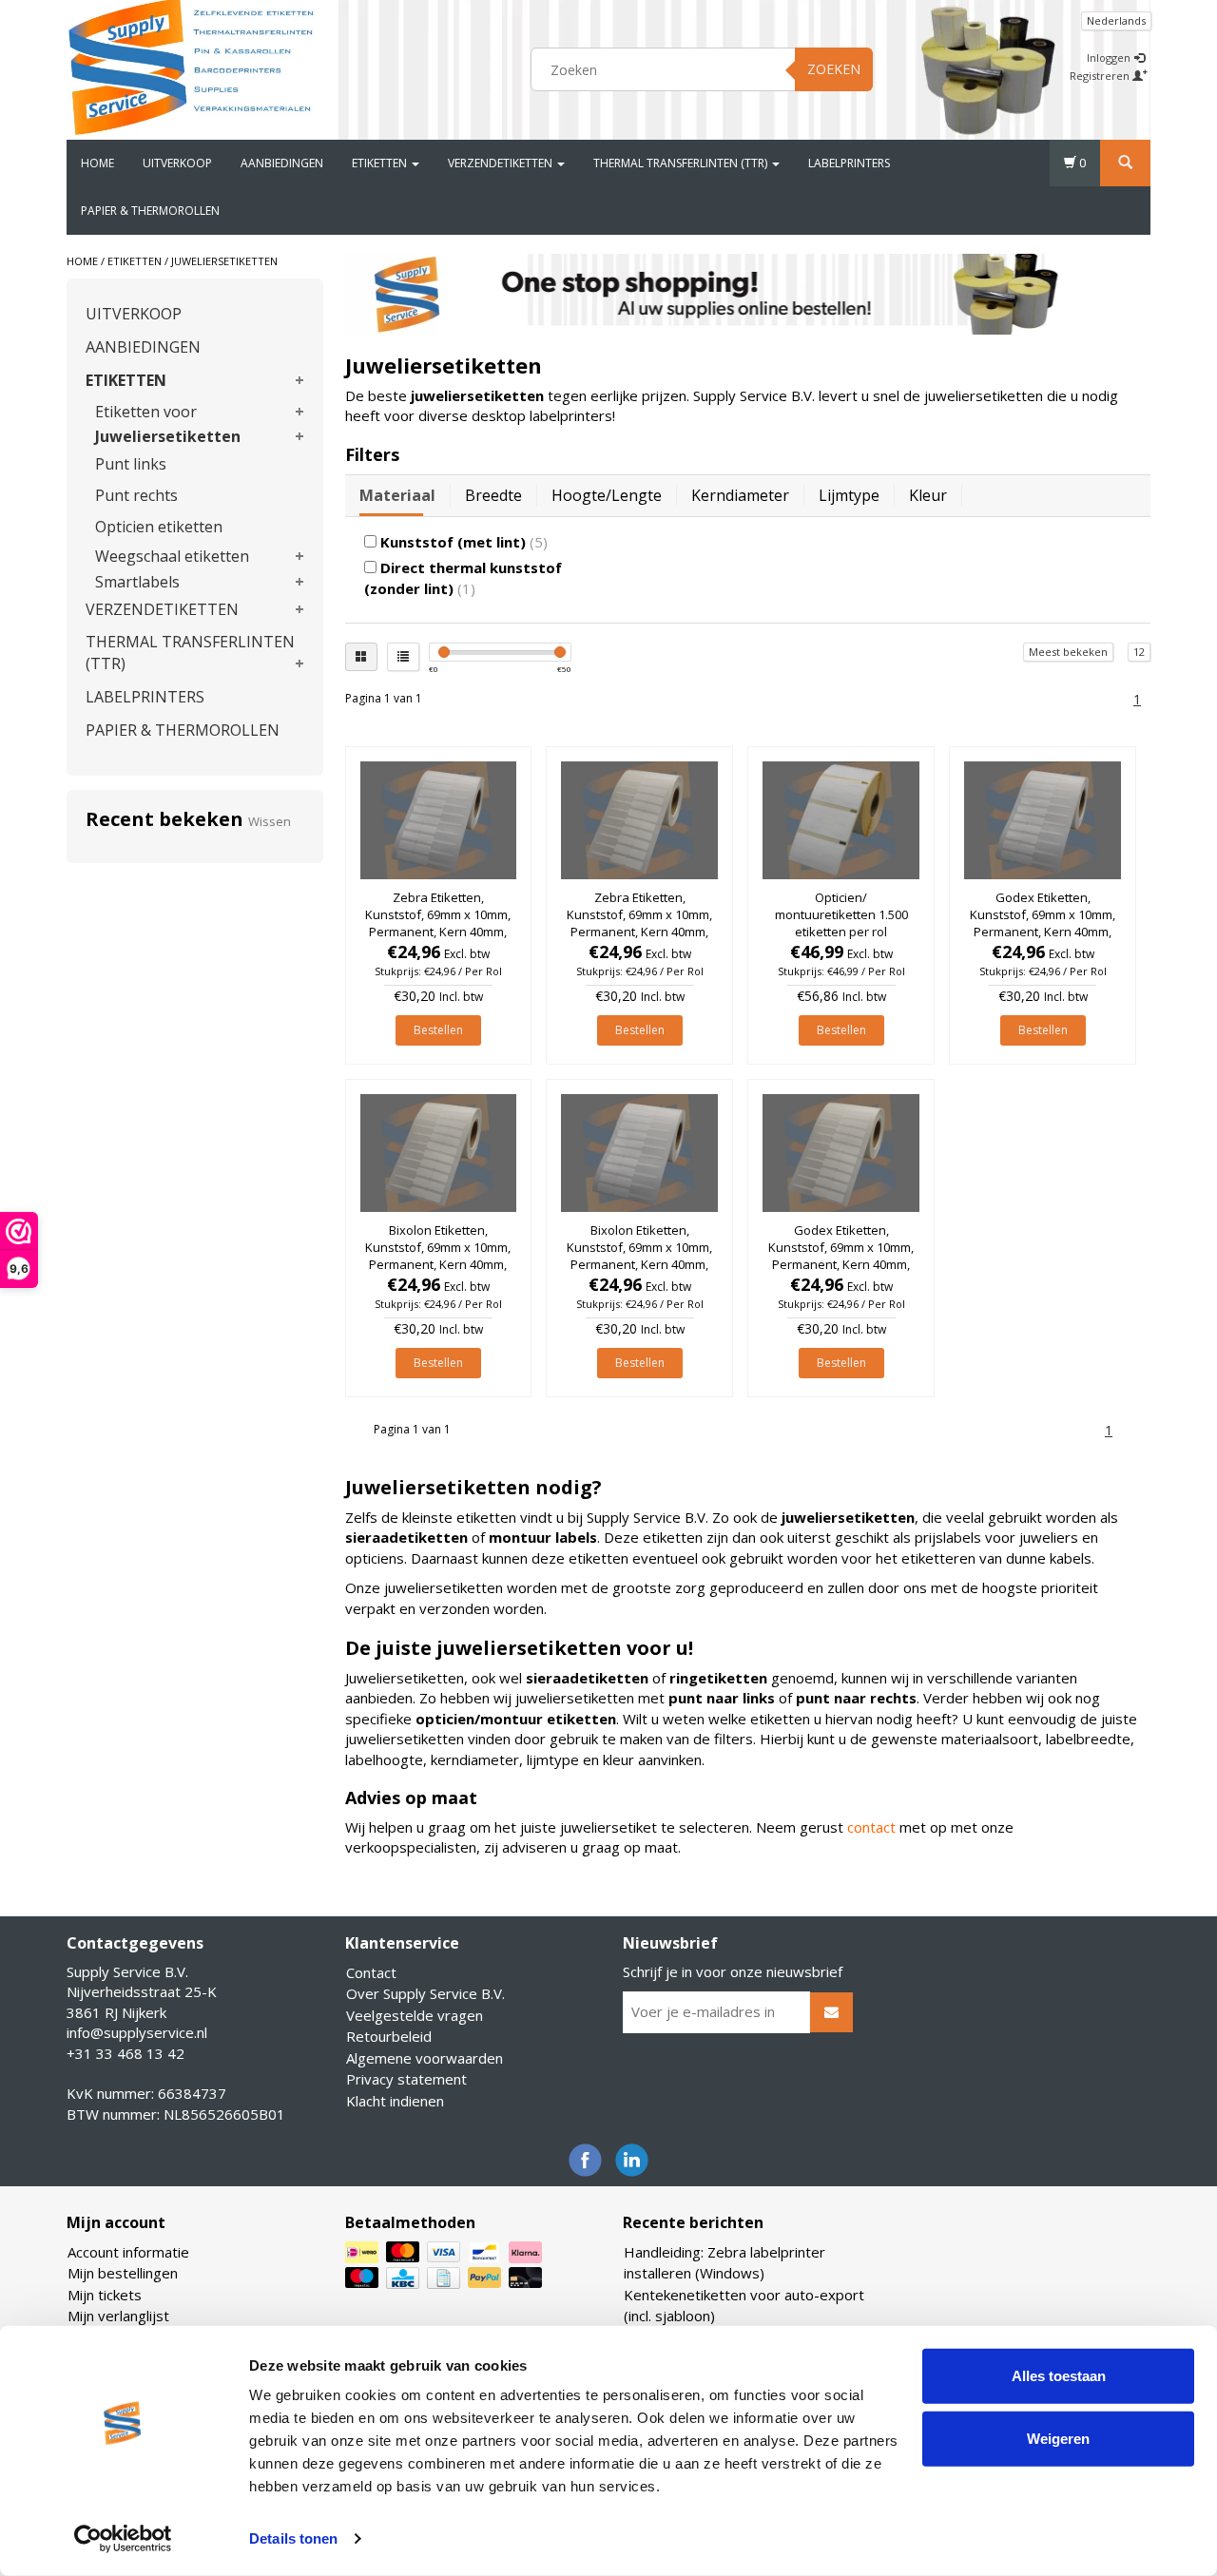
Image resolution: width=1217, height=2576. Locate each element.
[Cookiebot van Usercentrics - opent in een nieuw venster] (123, 2539)
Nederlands (1116, 20)
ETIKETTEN (381, 163)
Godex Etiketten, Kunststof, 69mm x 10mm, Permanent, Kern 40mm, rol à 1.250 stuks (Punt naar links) (841, 1265)
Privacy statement (406, 2079)
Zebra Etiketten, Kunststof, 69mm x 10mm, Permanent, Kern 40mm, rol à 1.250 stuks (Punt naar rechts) (438, 932)
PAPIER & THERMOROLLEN (150, 211)
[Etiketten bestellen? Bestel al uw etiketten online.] (191, 67)
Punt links (131, 464)
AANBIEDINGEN (282, 163)
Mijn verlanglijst (118, 2316)
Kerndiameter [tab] (740, 495)
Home (97, 163)
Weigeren (1058, 2438)
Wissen (270, 821)
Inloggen (1110, 58)
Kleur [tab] (928, 495)
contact (871, 1827)
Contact (371, 1972)
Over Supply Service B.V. (425, 1993)
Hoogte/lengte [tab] (607, 495)
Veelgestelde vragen (415, 2015)
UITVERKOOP (177, 163)
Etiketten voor (146, 412)
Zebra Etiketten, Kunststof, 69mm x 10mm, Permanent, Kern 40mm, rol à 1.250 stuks (639, 923)
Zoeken (834, 69)
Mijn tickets (105, 2295)
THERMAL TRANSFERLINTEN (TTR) (682, 163)
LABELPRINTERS (849, 163)
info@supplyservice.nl (137, 2032)
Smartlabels (137, 582)
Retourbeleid (389, 2036)
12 (1139, 652)
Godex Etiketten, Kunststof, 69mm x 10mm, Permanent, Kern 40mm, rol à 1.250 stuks (1043, 923)
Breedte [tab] (493, 495)
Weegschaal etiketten (172, 556)
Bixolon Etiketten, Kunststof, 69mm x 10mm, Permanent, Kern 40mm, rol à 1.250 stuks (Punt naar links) (438, 1265)
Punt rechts (136, 495)
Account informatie (128, 2252)
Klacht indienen (395, 2101)
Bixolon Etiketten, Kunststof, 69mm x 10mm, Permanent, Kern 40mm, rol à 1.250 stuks (639, 1256)
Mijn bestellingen (123, 2273)
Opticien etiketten (159, 527)
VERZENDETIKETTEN (502, 163)
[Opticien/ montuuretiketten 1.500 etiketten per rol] (841, 820)
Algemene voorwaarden (425, 2058)
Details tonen (293, 2538)
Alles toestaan (1059, 2376)
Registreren (1101, 76)
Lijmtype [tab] (849, 495)
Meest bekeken (1068, 652)
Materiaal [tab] (397, 495)
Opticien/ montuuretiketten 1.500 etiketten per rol (841, 914)
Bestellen (438, 1030)
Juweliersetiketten (224, 261)
